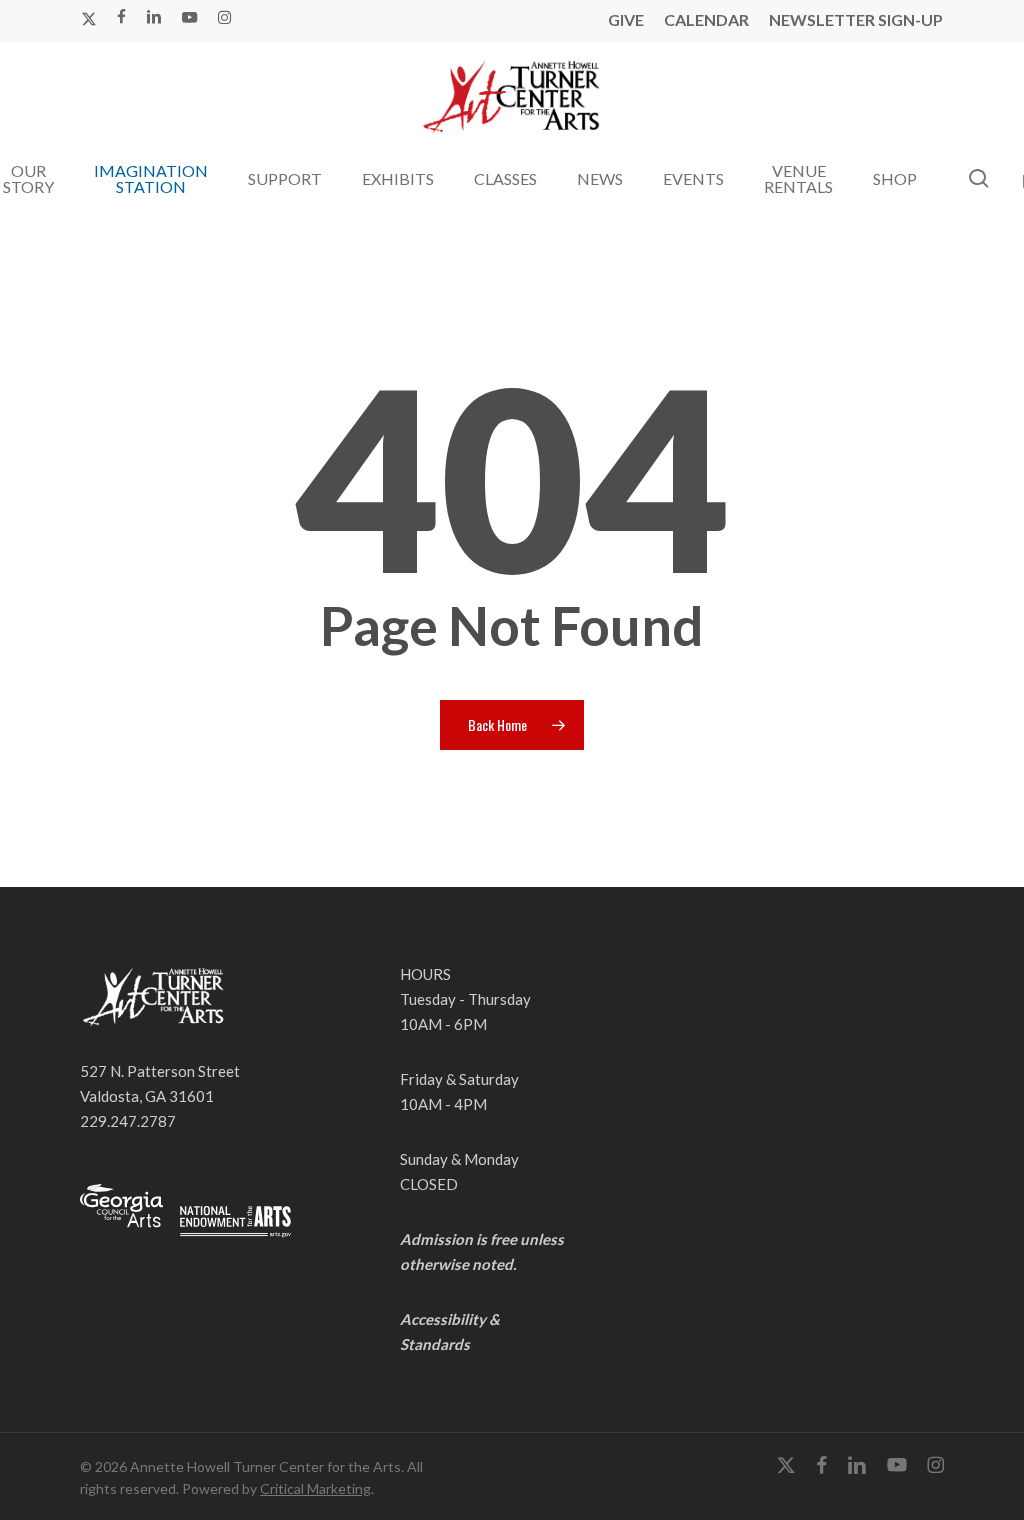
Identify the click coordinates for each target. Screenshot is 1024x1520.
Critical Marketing (315, 1488)
